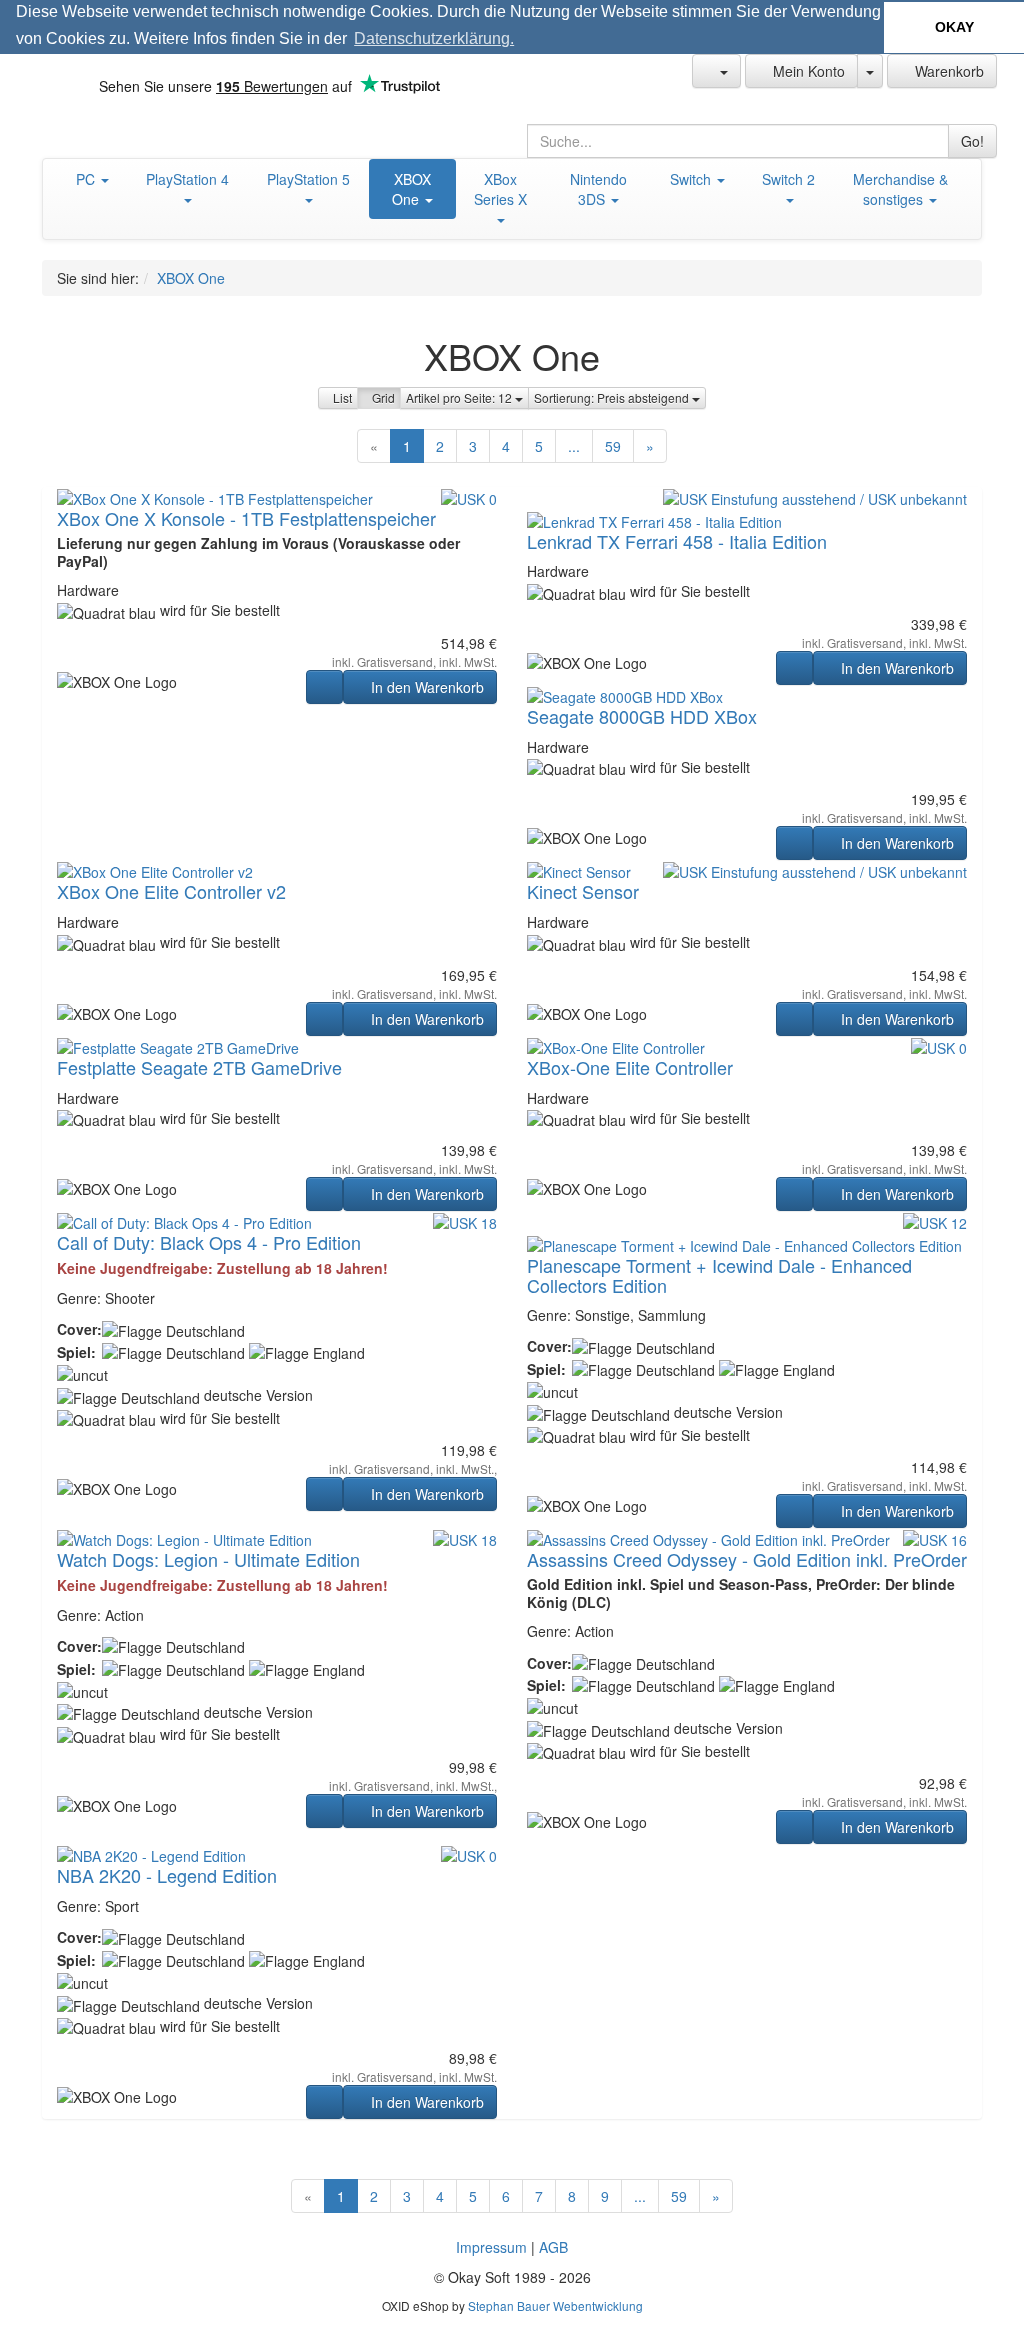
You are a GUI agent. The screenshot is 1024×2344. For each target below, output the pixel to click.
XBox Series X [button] (500, 189)
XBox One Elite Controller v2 (171, 891)
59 (613, 446)
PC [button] (87, 179)
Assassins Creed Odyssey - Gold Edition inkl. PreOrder (747, 1559)
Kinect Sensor (583, 891)
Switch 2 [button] (788, 179)
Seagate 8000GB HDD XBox (642, 716)
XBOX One (191, 278)
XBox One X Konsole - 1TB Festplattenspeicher (246, 518)
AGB (553, 2247)
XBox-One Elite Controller (630, 1067)
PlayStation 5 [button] (308, 179)
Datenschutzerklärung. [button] (434, 38)
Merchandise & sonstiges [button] (900, 189)
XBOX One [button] (411, 189)
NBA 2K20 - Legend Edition (167, 1875)
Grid (383, 397)
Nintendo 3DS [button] (598, 189)
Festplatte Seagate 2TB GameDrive (199, 1067)
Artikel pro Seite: (460, 397)
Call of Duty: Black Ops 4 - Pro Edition (209, 1242)
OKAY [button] (954, 27)
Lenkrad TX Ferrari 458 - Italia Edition (677, 541)
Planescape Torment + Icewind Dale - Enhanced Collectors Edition (719, 1275)
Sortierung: (613, 397)
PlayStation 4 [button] (187, 179)
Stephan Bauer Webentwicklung (555, 2305)
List (342, 397)
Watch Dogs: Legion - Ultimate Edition (208, 1559)
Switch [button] (692, 179)
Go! (972, 141)
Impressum (491, 2247)
